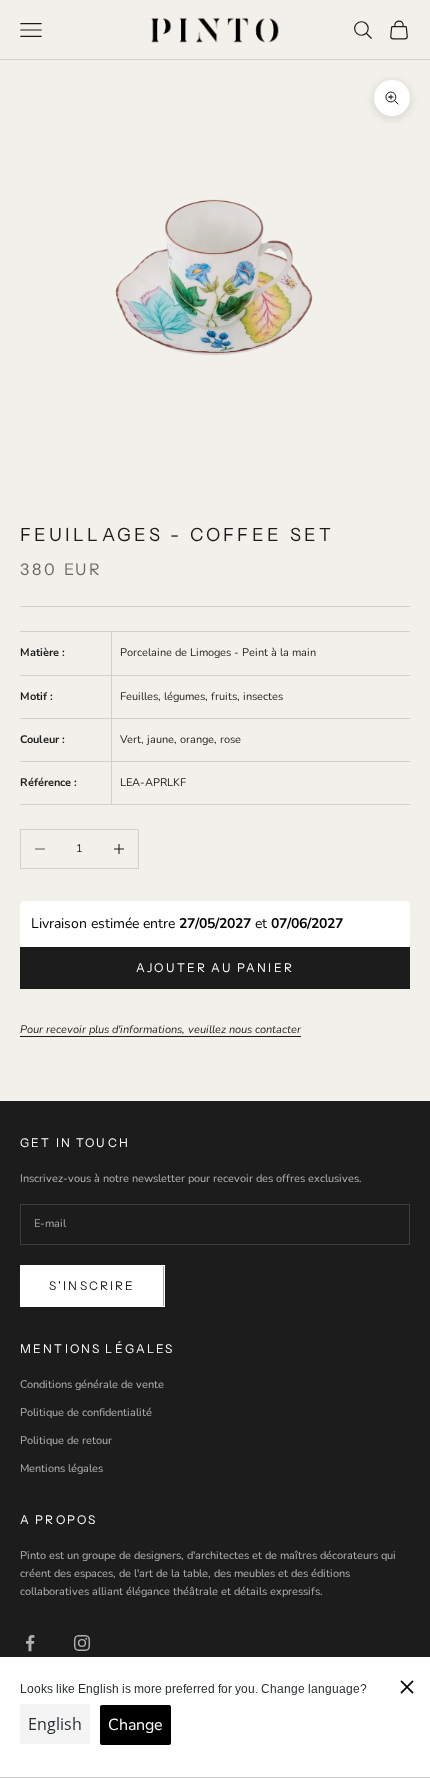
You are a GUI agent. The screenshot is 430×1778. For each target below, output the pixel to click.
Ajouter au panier (215, 967)
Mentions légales (61, 1468)
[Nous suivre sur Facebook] (30, 1643)
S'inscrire (92, 1285)
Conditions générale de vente (92, 1384)
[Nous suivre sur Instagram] (82, 1643)
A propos (58, 1519)
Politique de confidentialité (86, 1412)
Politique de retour (66, 1440)
